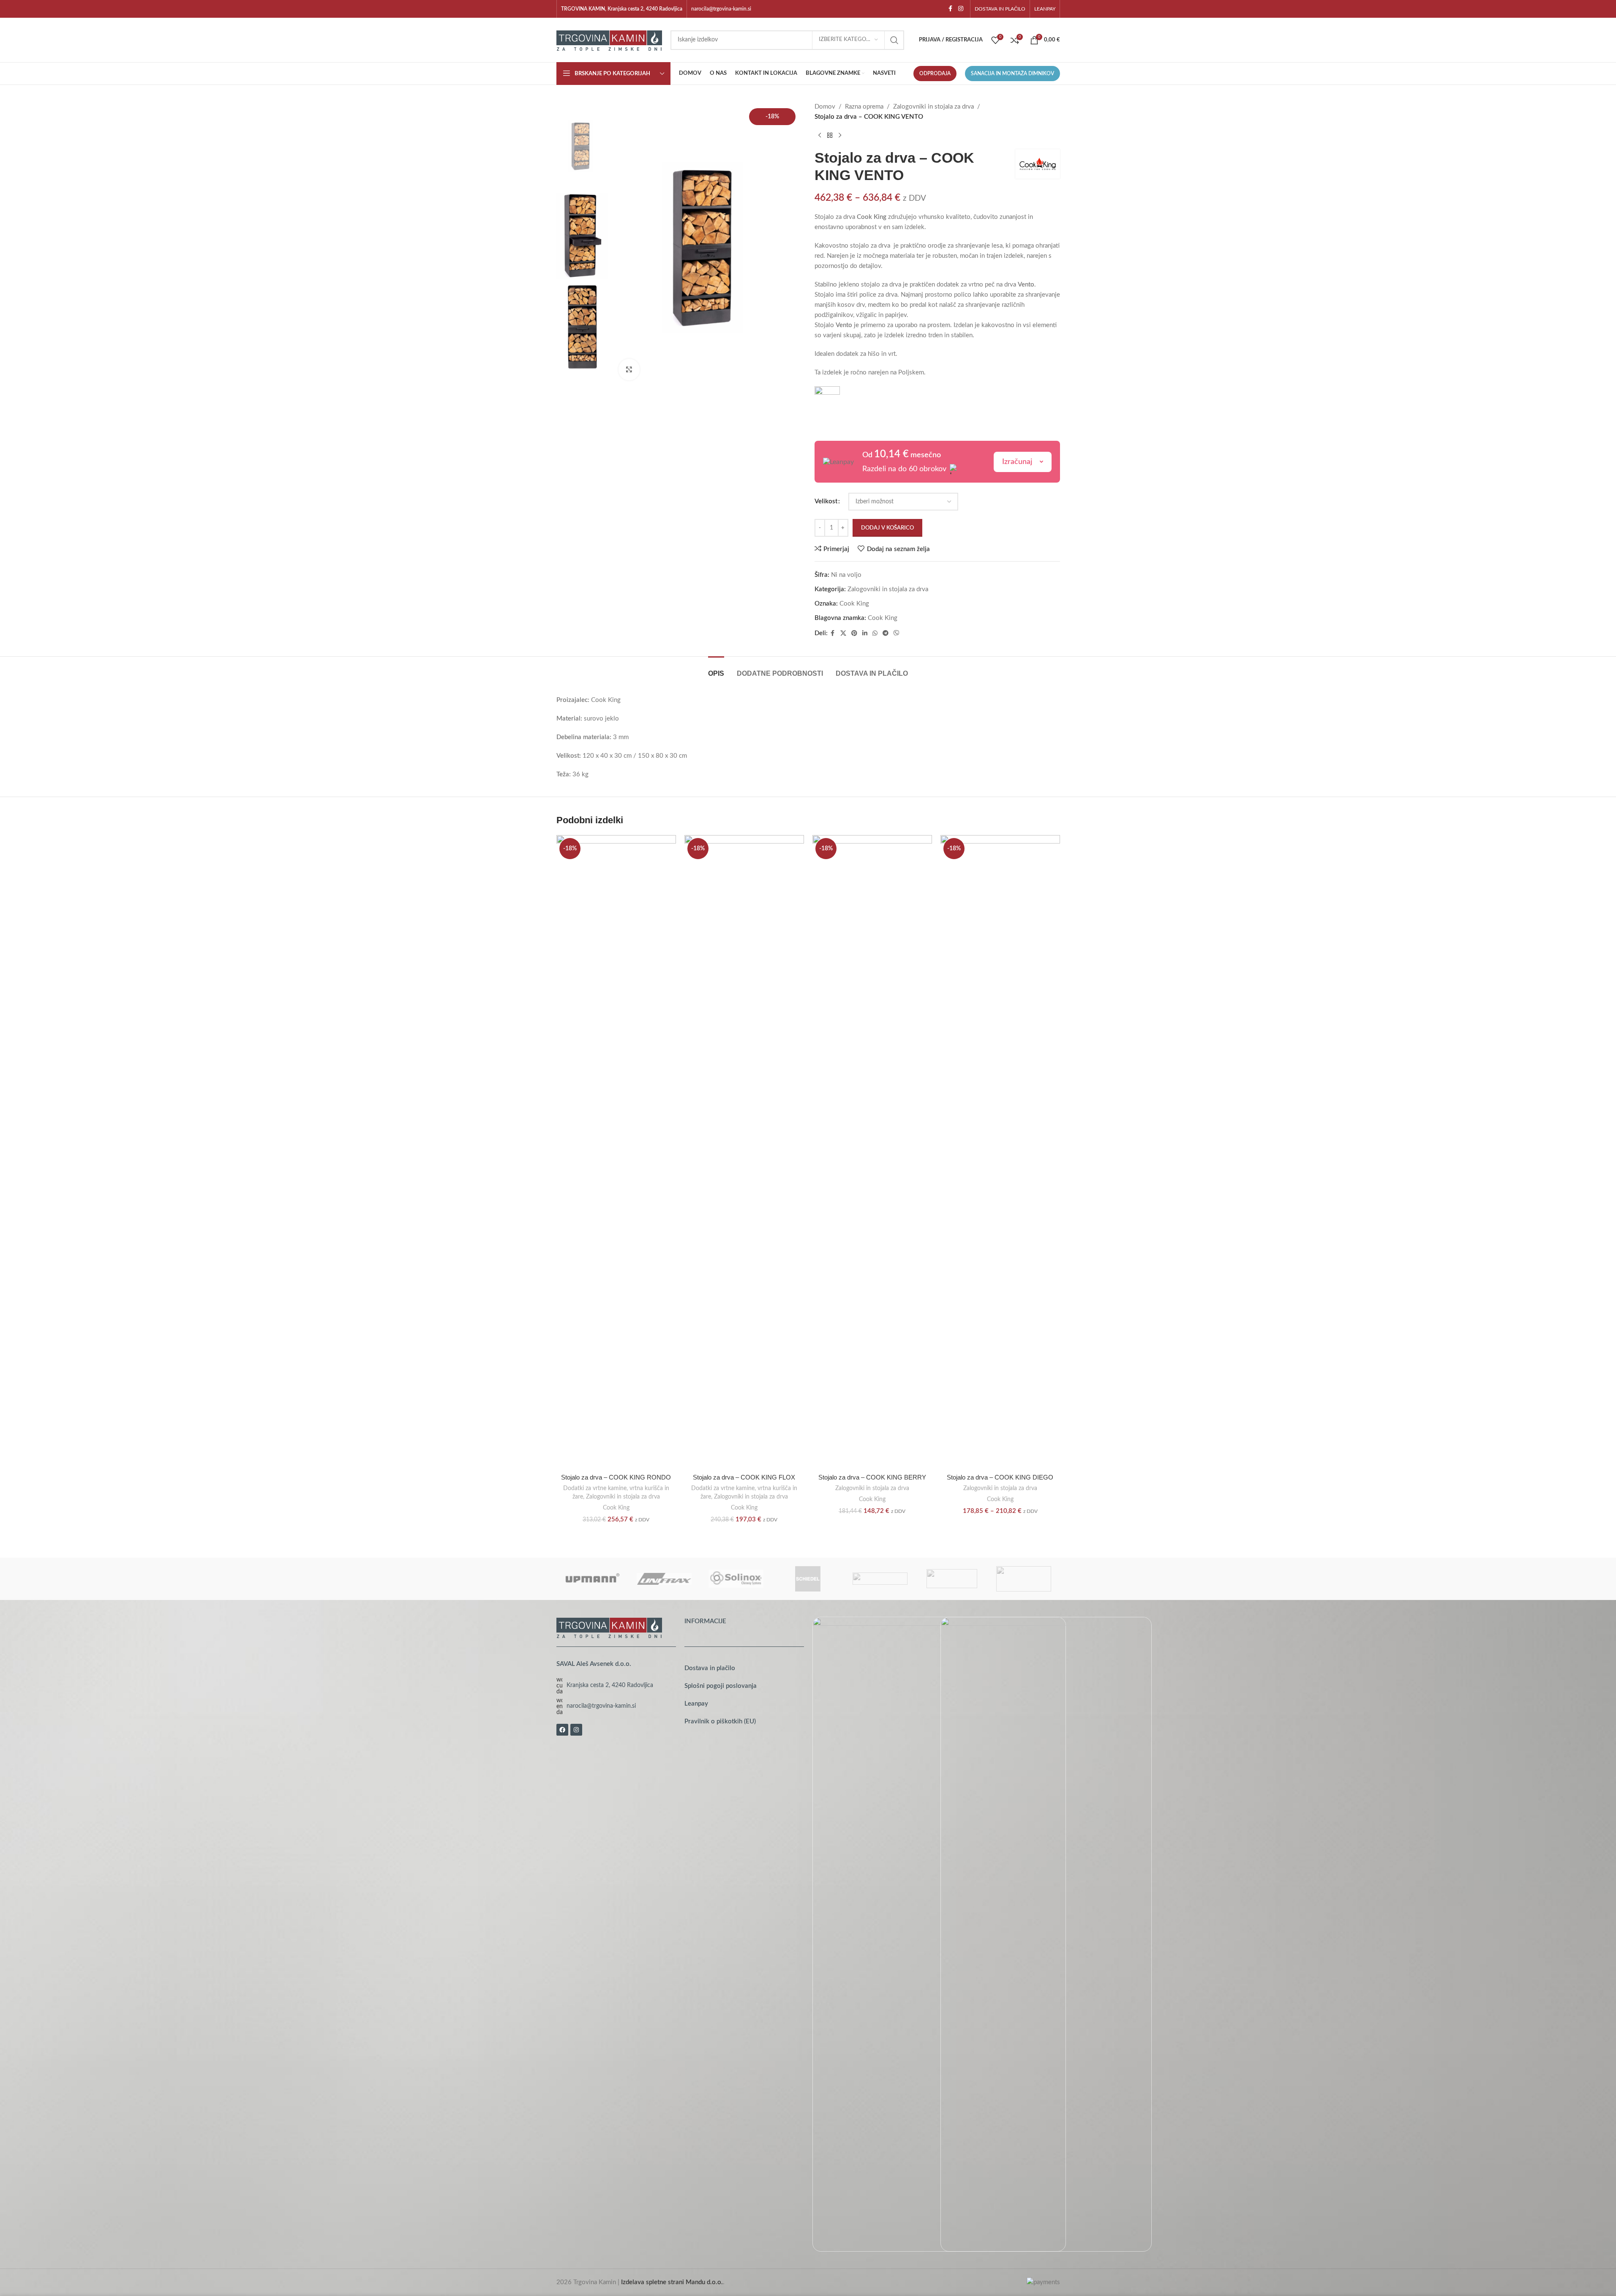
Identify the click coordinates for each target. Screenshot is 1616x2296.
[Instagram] (576, 1730)
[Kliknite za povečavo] (629, 369)
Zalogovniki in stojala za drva (933, 107)
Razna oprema (864, 107)
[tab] (716, 669)
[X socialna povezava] (843, 633)
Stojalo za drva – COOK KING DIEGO (1000, 1477)
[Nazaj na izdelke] (830, 136)
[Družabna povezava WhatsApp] (875, 633)
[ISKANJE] (894, 40)
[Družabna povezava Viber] (897, 633)
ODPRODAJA (935, 74)
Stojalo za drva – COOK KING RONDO (616, 1477)
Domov (825, 107)
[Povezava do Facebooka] (951, 9)
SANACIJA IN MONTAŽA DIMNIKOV (1012, 74)
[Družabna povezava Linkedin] (865, 633)
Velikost (826, 501)
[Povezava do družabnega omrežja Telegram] (886, 633)
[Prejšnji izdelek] (820, 136)
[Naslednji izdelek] (840, 136)
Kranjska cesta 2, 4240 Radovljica (610, 1685)
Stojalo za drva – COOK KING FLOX (744, 1477)
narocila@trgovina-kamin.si (721, 9)
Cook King (854, 604)
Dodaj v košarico (887, 528)
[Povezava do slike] (609, 1627)
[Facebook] (562, 1730)
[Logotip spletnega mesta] (609, 40)
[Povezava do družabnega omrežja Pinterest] (854, 633)
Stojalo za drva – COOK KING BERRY (872, 1477)
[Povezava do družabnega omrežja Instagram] (961, 9)
